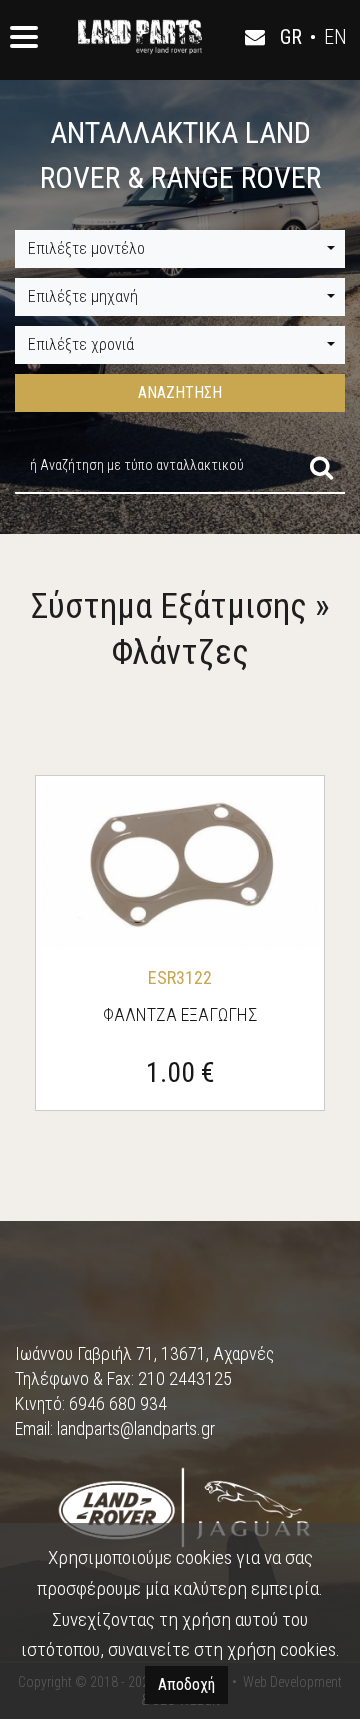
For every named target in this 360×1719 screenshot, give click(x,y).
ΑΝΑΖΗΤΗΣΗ (180, 392)
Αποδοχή (186, 1684)
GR (291, 37)
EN (335, 37)
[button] (180, 249)
